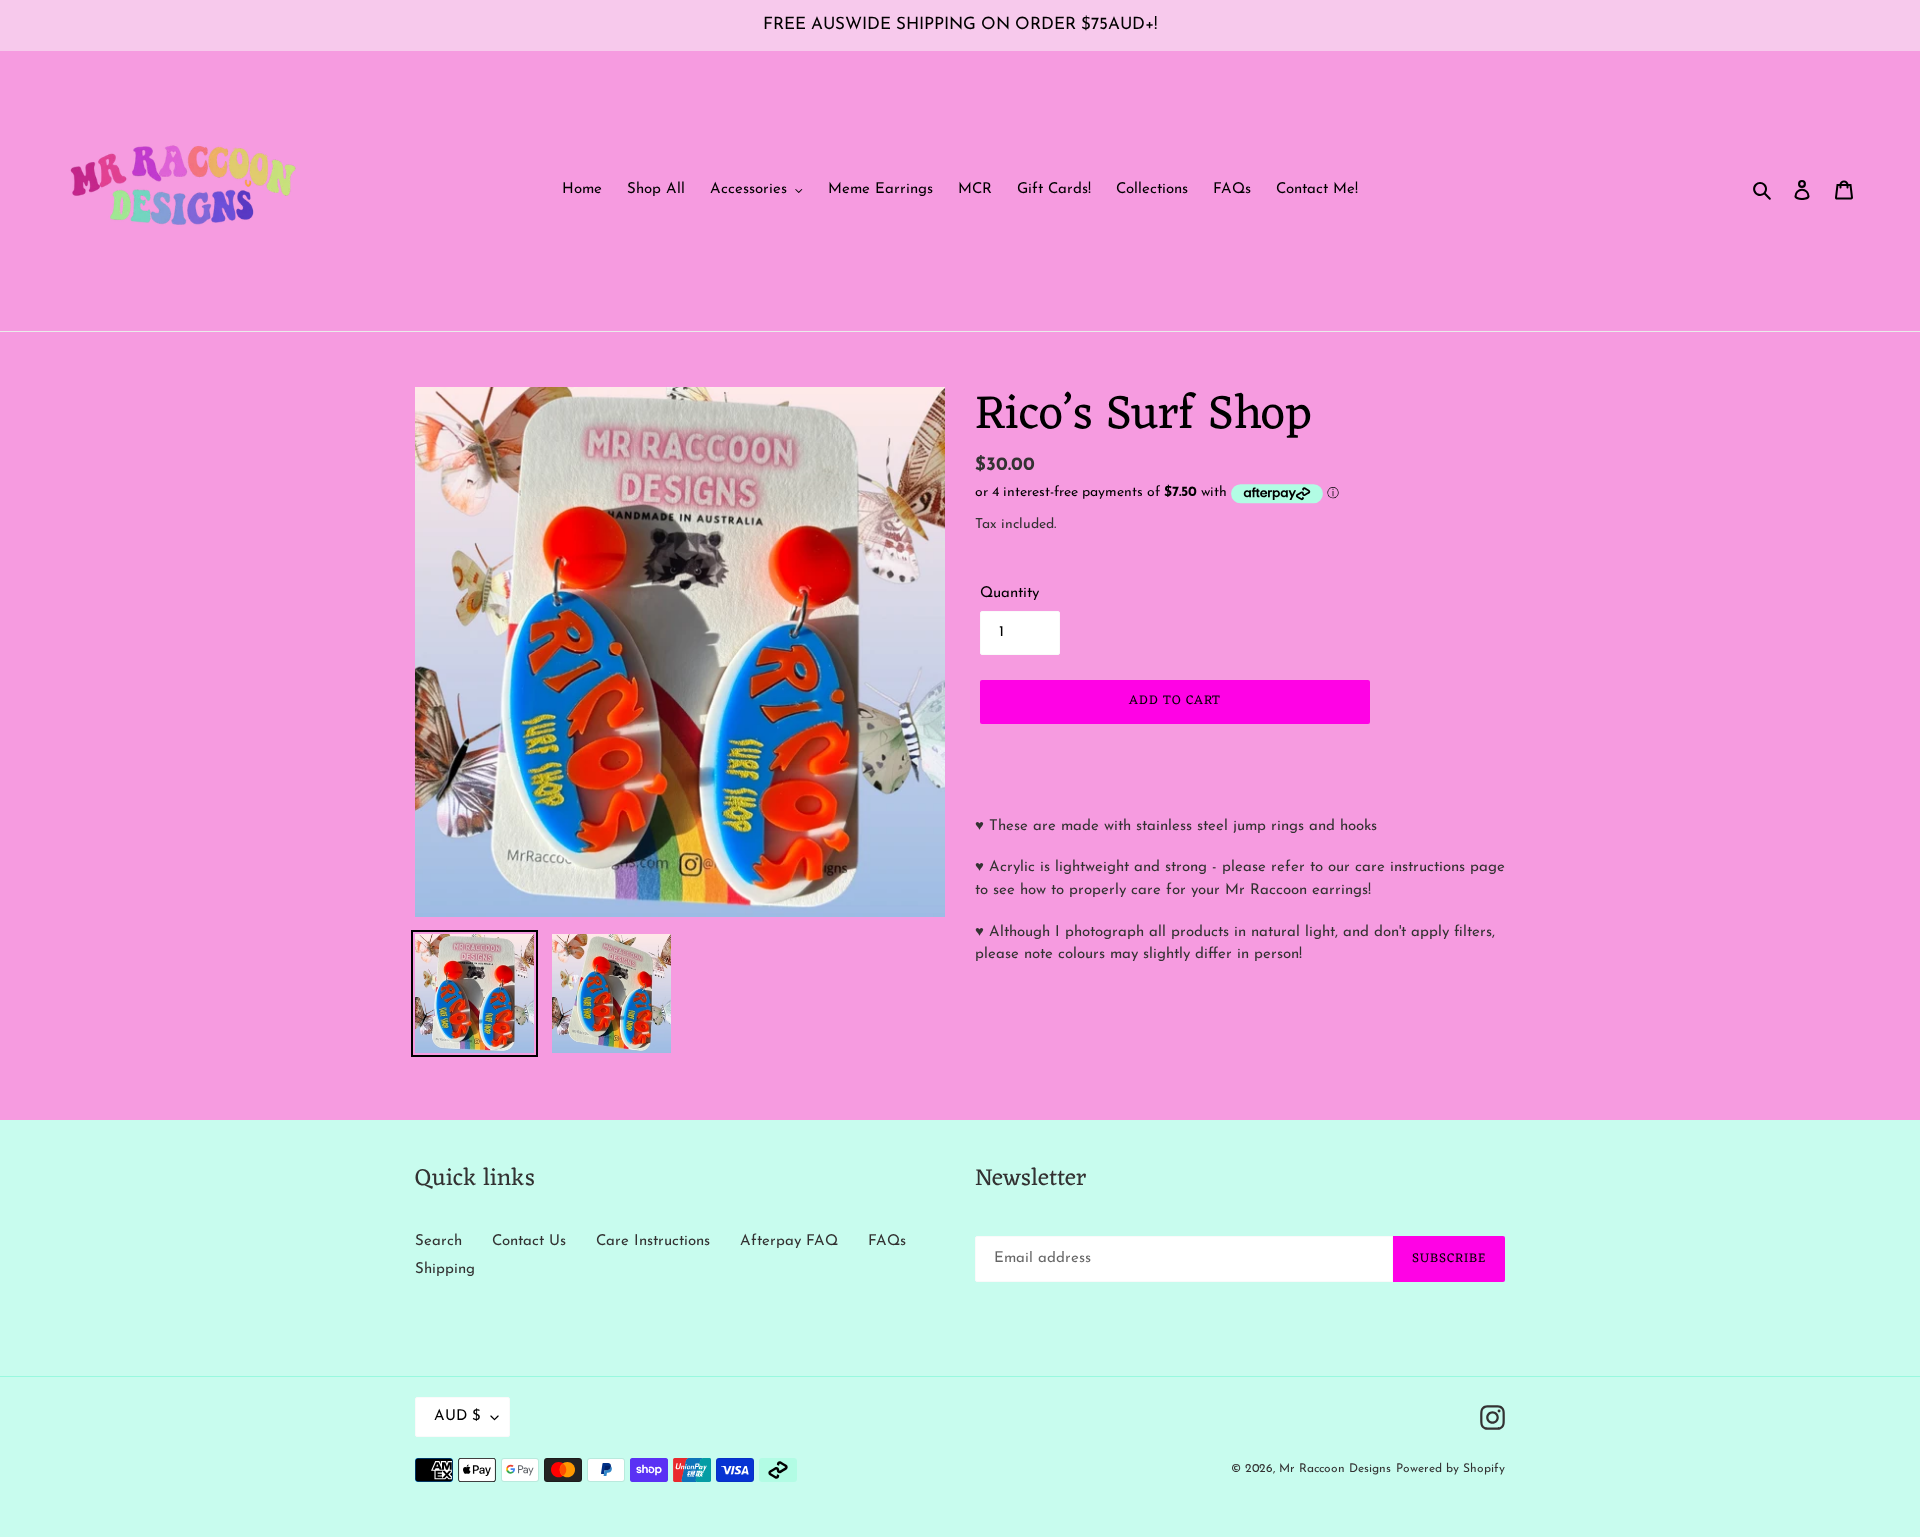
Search (438, 1241)
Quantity (1009, 593)
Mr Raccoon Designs (1335, 1469)
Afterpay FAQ (789, 1241)
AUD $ (457, 1416)
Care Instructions (653, 1241)
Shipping (445, 1269)
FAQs (887, 1241)
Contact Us (529, 1241)
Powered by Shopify (1450, 1469)
